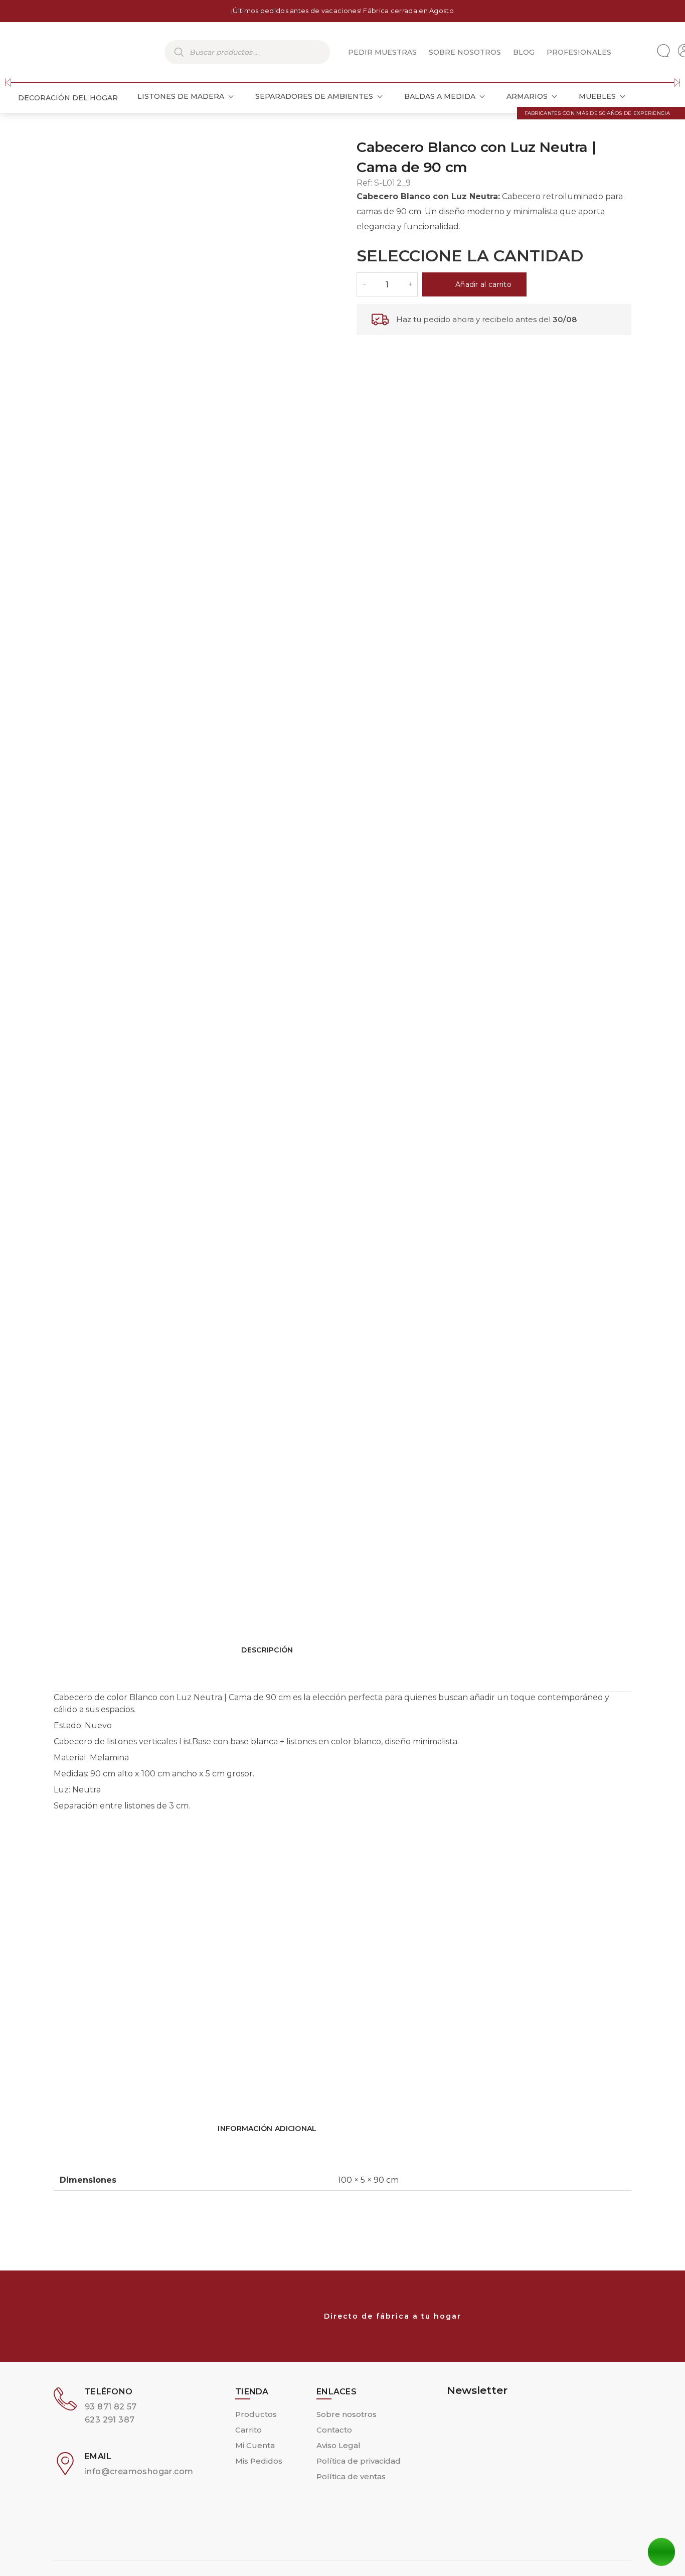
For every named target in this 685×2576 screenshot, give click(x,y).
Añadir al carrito (483, 284)
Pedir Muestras (382, 52)
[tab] (342, 1847)
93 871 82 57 (111, 2407)
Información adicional (267, 2129)
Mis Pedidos (259, 2461)
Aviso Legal (338, 2445)
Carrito (248, 2430)
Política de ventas (351, 2476)
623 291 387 (110, 2420)
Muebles (597, 96)
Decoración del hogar (68, 98)
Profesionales (579, 52)
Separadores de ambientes (314, 96)
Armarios (527, 96)
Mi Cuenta (255, 2445)
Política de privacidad (359, 2461)
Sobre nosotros (465, 52)
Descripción (267, 1650)
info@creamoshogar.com (139, 2471)
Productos (256, 2414)
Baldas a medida (440, 96)
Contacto (334, 2430)
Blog (524, 52)
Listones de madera (181, 96)
